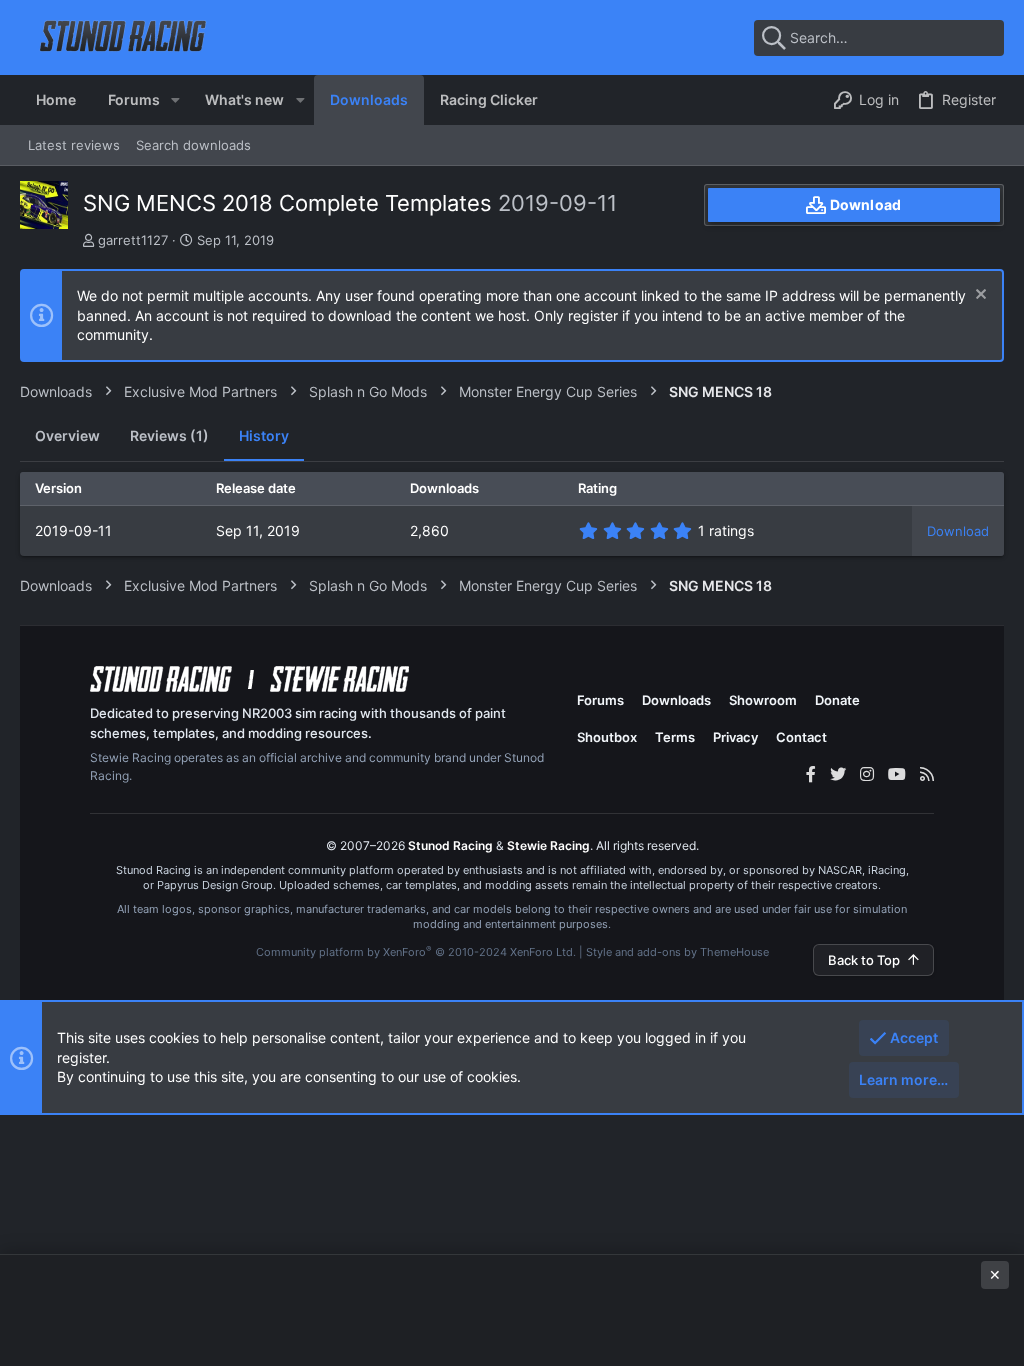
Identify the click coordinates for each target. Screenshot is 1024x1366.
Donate (837, 700)
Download (958, 531)
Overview (67, 435)
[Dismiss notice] (978, 296)
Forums (600, 700)
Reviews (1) (169, 435)
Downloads (676, 700)
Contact (801, 737)
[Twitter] (838, 774)
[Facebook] (811, 774)
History (264, 435)
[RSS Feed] (927, 774)
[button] (175, 100)
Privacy (735, 737)
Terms (675, 737)
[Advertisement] (512, 1308)
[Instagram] (867, 774)
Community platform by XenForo (416, 952)
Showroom (763, 700)
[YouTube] (897, 774)
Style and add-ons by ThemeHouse (677, 952)
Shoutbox (607, 737)
